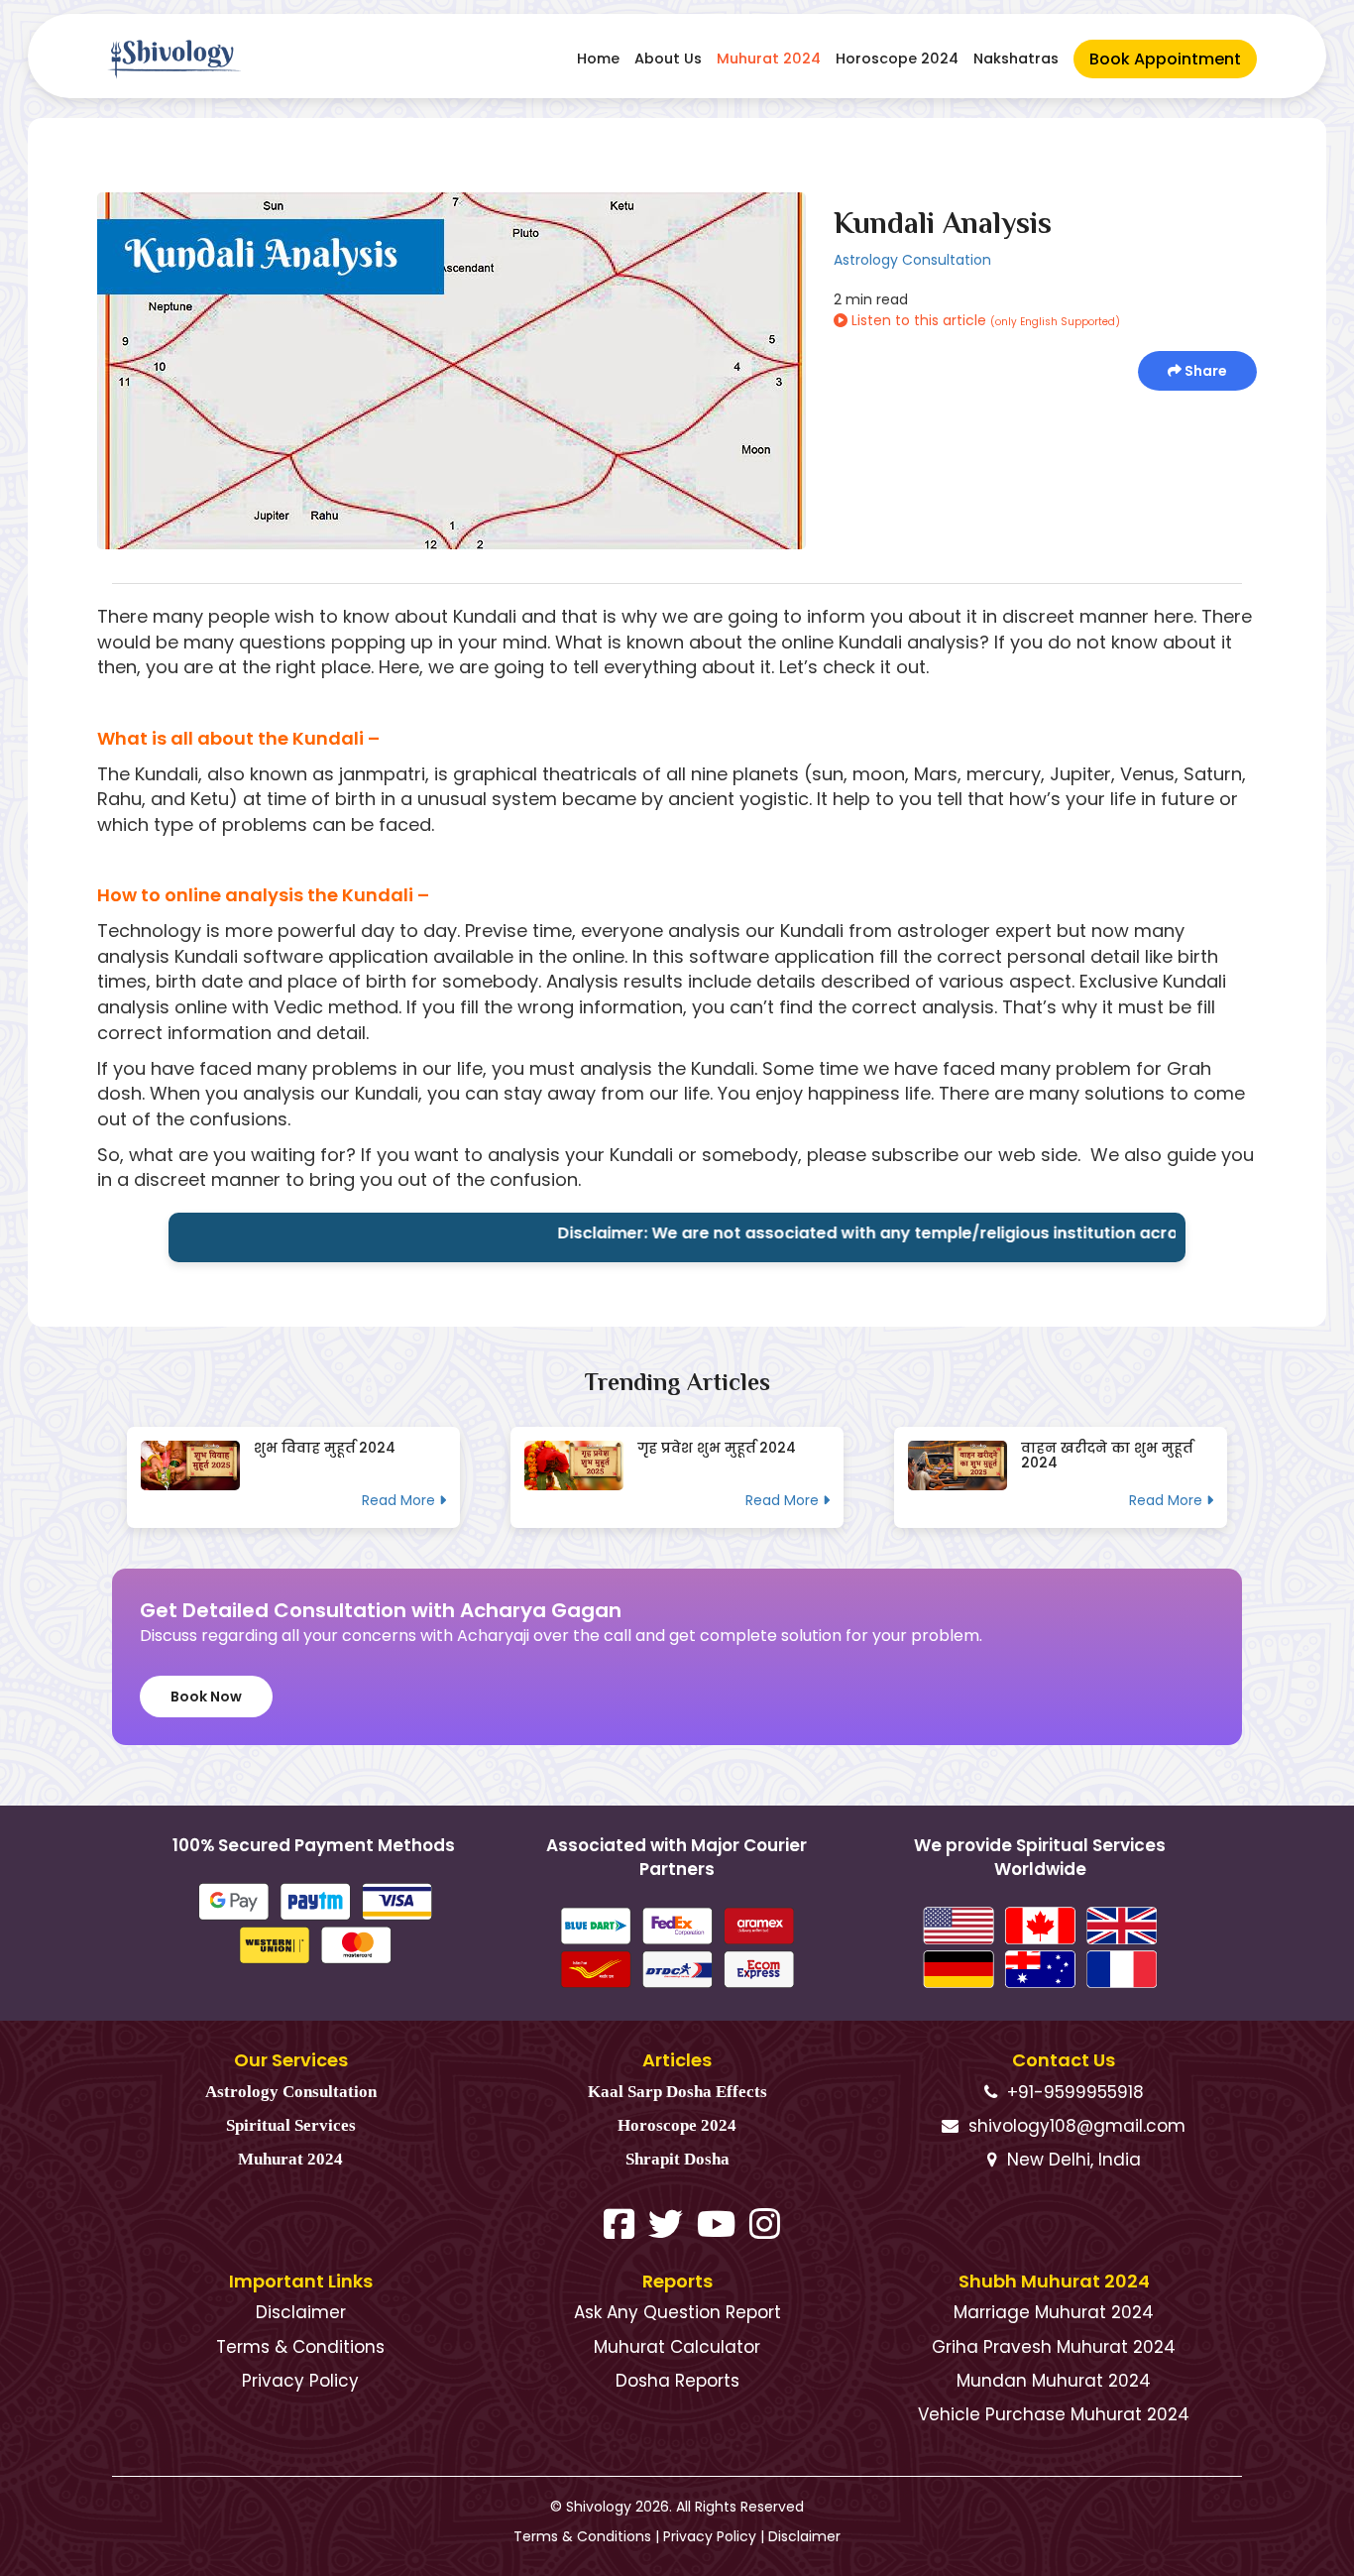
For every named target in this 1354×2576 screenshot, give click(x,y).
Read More (400, 1500)
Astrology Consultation (912, 260)
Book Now (206, 1697)
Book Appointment (1165, 59)
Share (1204, 371)
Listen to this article (984, 320)
